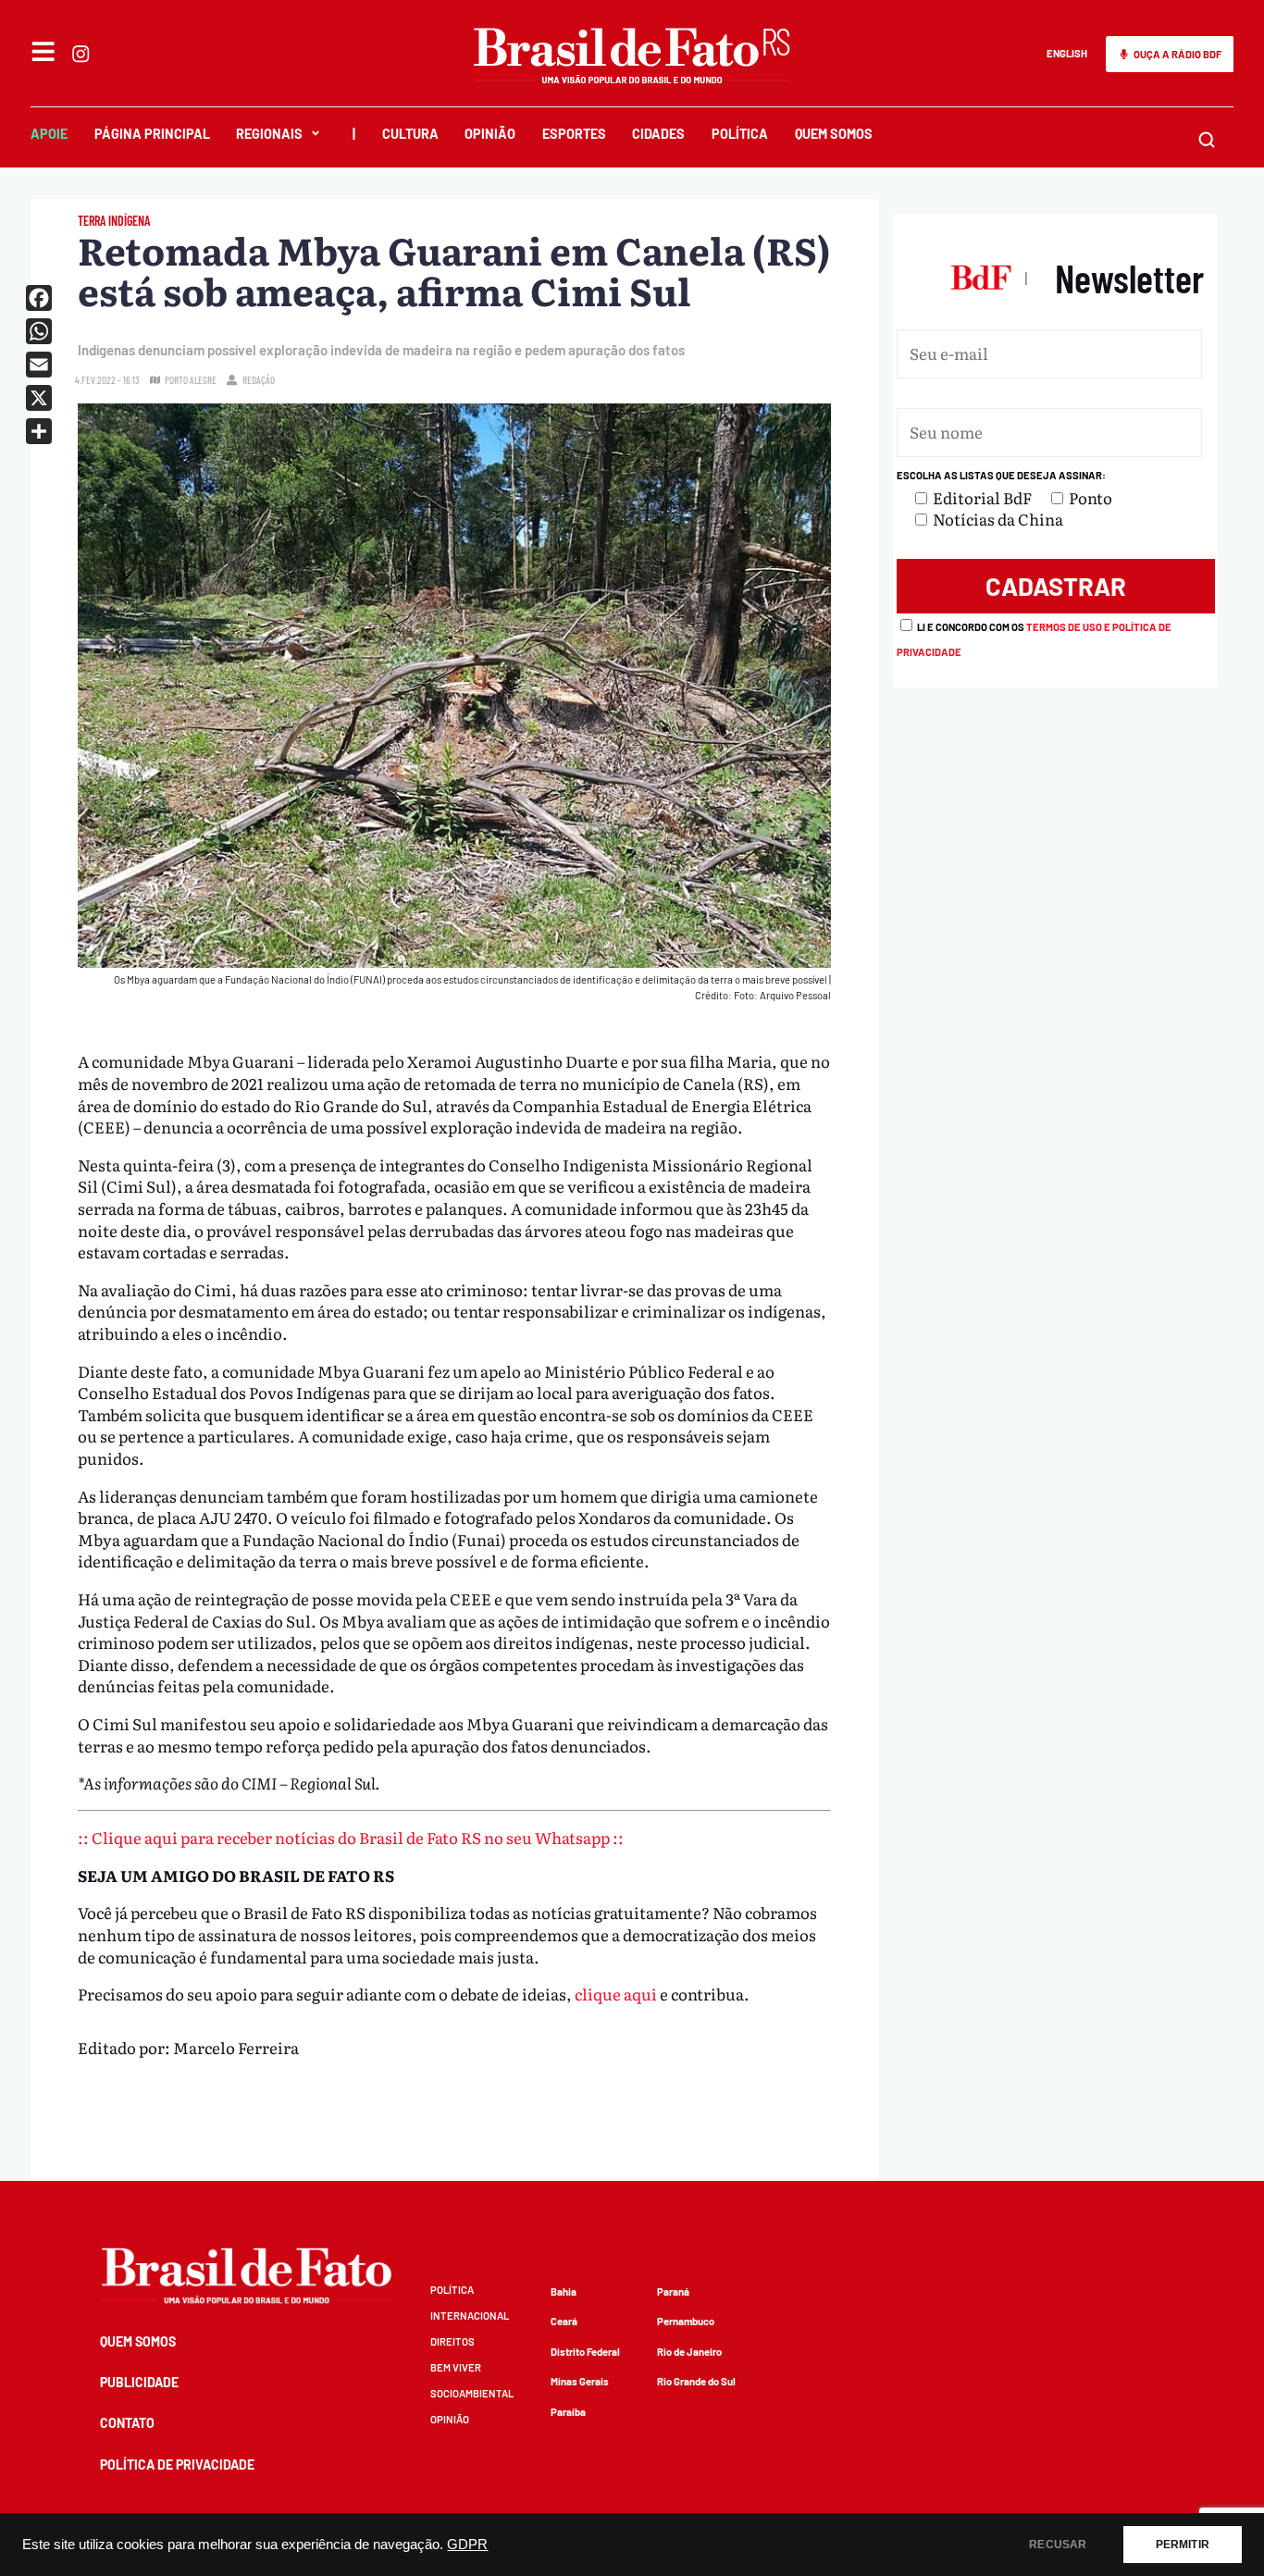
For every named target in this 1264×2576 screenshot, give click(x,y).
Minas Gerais (580, 2381)
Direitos (452, 2341)
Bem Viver (456, 2367)
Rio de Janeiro (689, 2352)
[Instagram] (81, 54)
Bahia (564, 2291)
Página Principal (152, 134)
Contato (127, 2423)
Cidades (658, 134)
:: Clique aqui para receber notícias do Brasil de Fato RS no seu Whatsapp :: (351, 1837)
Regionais (269, 134)
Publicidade (139, 2382)
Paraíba (568, 2412)
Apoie (49, 134)
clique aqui (616, 1994)
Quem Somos (834, 134)
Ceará (564, 2321)
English (1067, 53)
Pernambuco (686, 2321)
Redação (259, 380)
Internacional (470, 2316)
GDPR (467, 2545)
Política (740, 134)
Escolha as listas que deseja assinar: (1001, 475)
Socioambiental (472, 2393)
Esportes (574, 134)
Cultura (410, 134)
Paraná (673, 2291)
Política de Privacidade (177, 2465)
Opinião (490, 134)
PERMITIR (1183, 2545)
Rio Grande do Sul (696, 2381)
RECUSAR (1058, 2545)
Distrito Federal (585, 2352)
